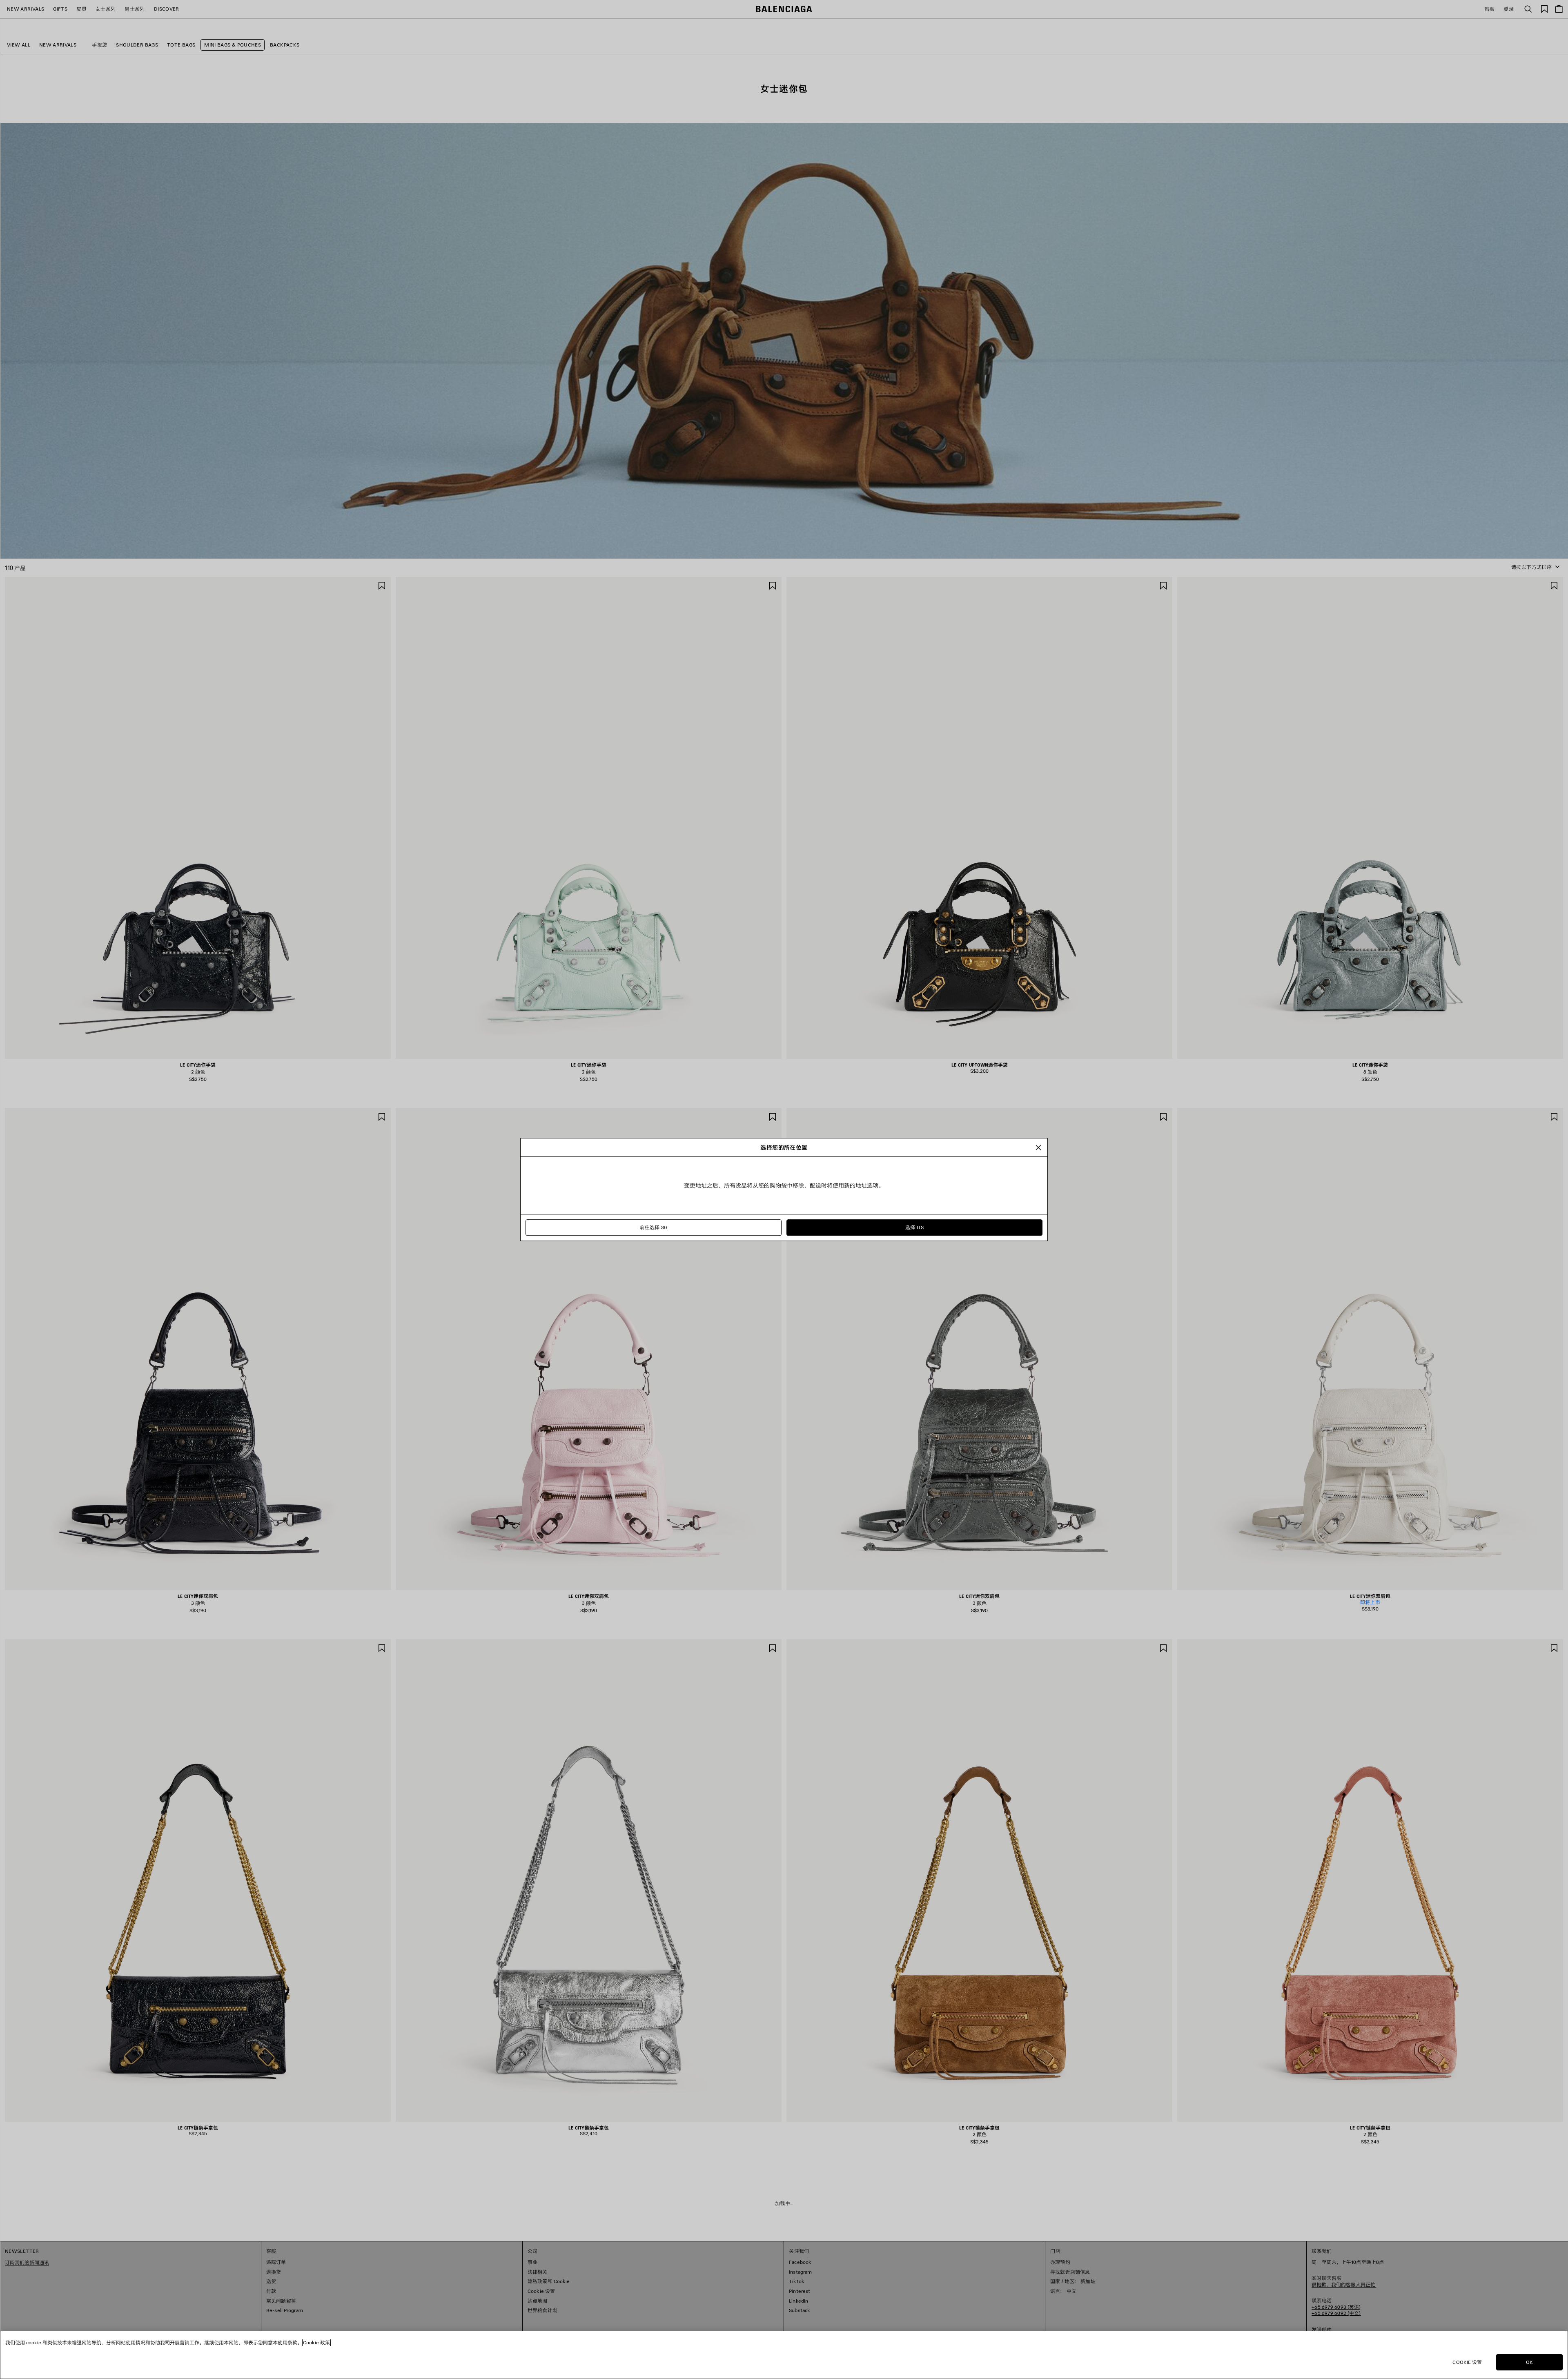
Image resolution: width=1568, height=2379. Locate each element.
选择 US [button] (914, 1227)
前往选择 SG (654, 1227)
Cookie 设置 (1467, 2362)
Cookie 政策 (316, 2342)
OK (1529, 2362)
